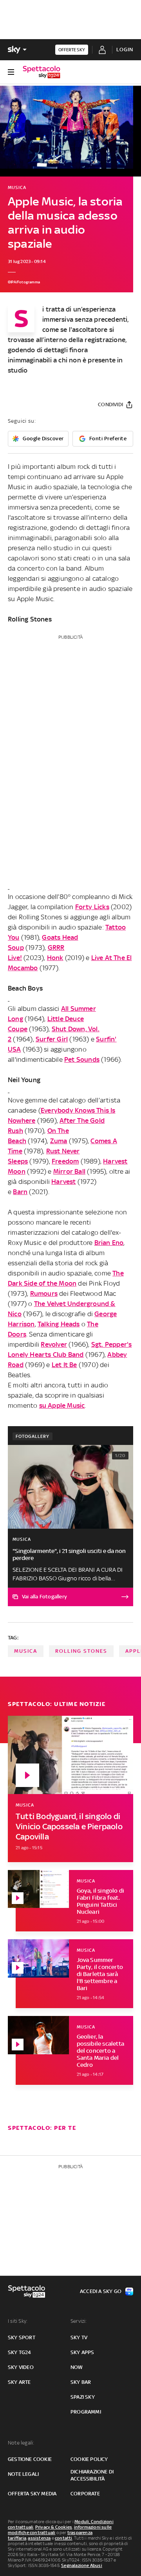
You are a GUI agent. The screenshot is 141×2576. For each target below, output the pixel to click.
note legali (23, 2474)
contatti (64, 2538)
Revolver (54, 1344)
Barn (20, 1192)
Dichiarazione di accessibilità (92, 2475)
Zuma (59, 1141)
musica (26, 1651)
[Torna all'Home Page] (42, 72)
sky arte (19, 2382)
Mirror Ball (69, 1171)
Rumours (44, 1293)
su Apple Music (62, 1405)
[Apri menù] (11, 72)
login (125, 50)
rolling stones (81, 1651)
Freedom (65, 1161)
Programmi (86, 2412)
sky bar (81, 2382)
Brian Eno (109, 1243)
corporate (85, 2494)
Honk (55, 958)
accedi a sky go (101, 2291)
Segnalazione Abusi (82, 2565)
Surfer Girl (52, 1039)
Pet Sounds (82, 1059)
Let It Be (64, 1365)
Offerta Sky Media (32, 2494)
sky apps (82, 2352)
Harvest (63, 1182)
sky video (21, 2367)
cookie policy (89, 2459)
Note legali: (21, 2443)
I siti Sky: (18, 2321)
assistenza (39, 2538)
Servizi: (79, 2321)
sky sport (22, 2337)
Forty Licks (92, 907)
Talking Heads (59, 1324)
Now (77, 2367)
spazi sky (83, 2397)
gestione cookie (30, 2459)
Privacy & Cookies (54, 2527)
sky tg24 (20, 2352)
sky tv (79, 2337)
